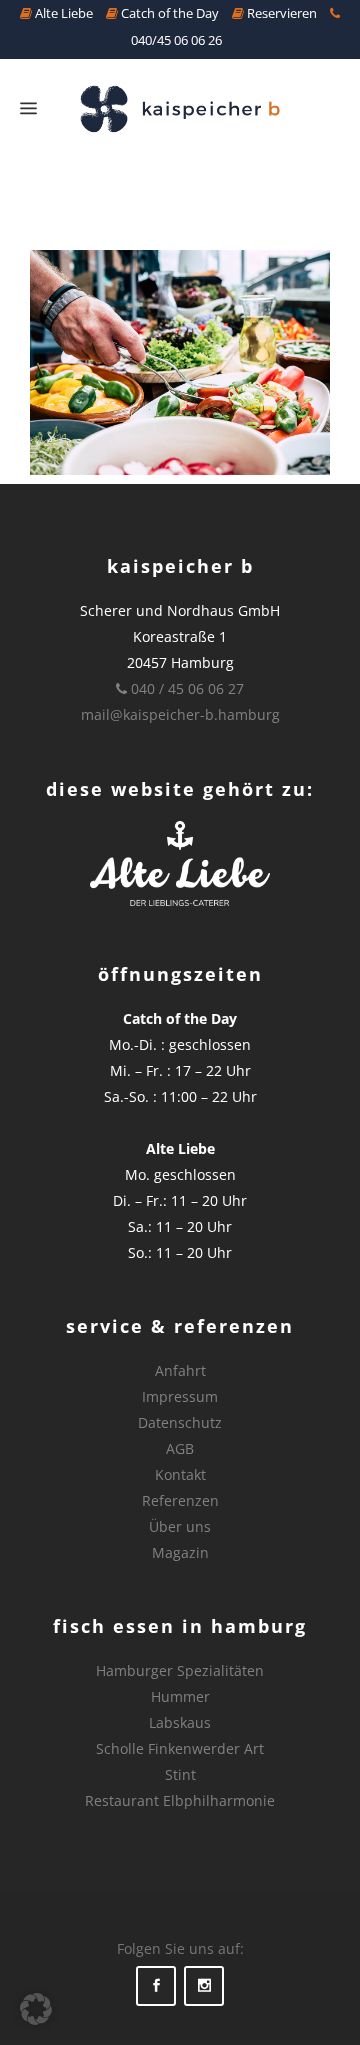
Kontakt (180, 1474)
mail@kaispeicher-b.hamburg (180, 714)
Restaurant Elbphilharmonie (180, 1800)
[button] (36, 2009)
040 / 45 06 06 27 (185, 688)
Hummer (180, 1696)
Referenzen (180, 1500)
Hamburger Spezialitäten (180, 1670)
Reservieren (280, 13)
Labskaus (180, 1722)
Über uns (180, 1526)
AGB (180, 1448)
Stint (180, 1774)
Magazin (180, 1552)
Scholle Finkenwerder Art (180, 1748)
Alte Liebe (62, 13)
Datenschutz (180, 1422)
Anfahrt (180, 1370)
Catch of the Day (168, 13)
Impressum (180, 1396)
